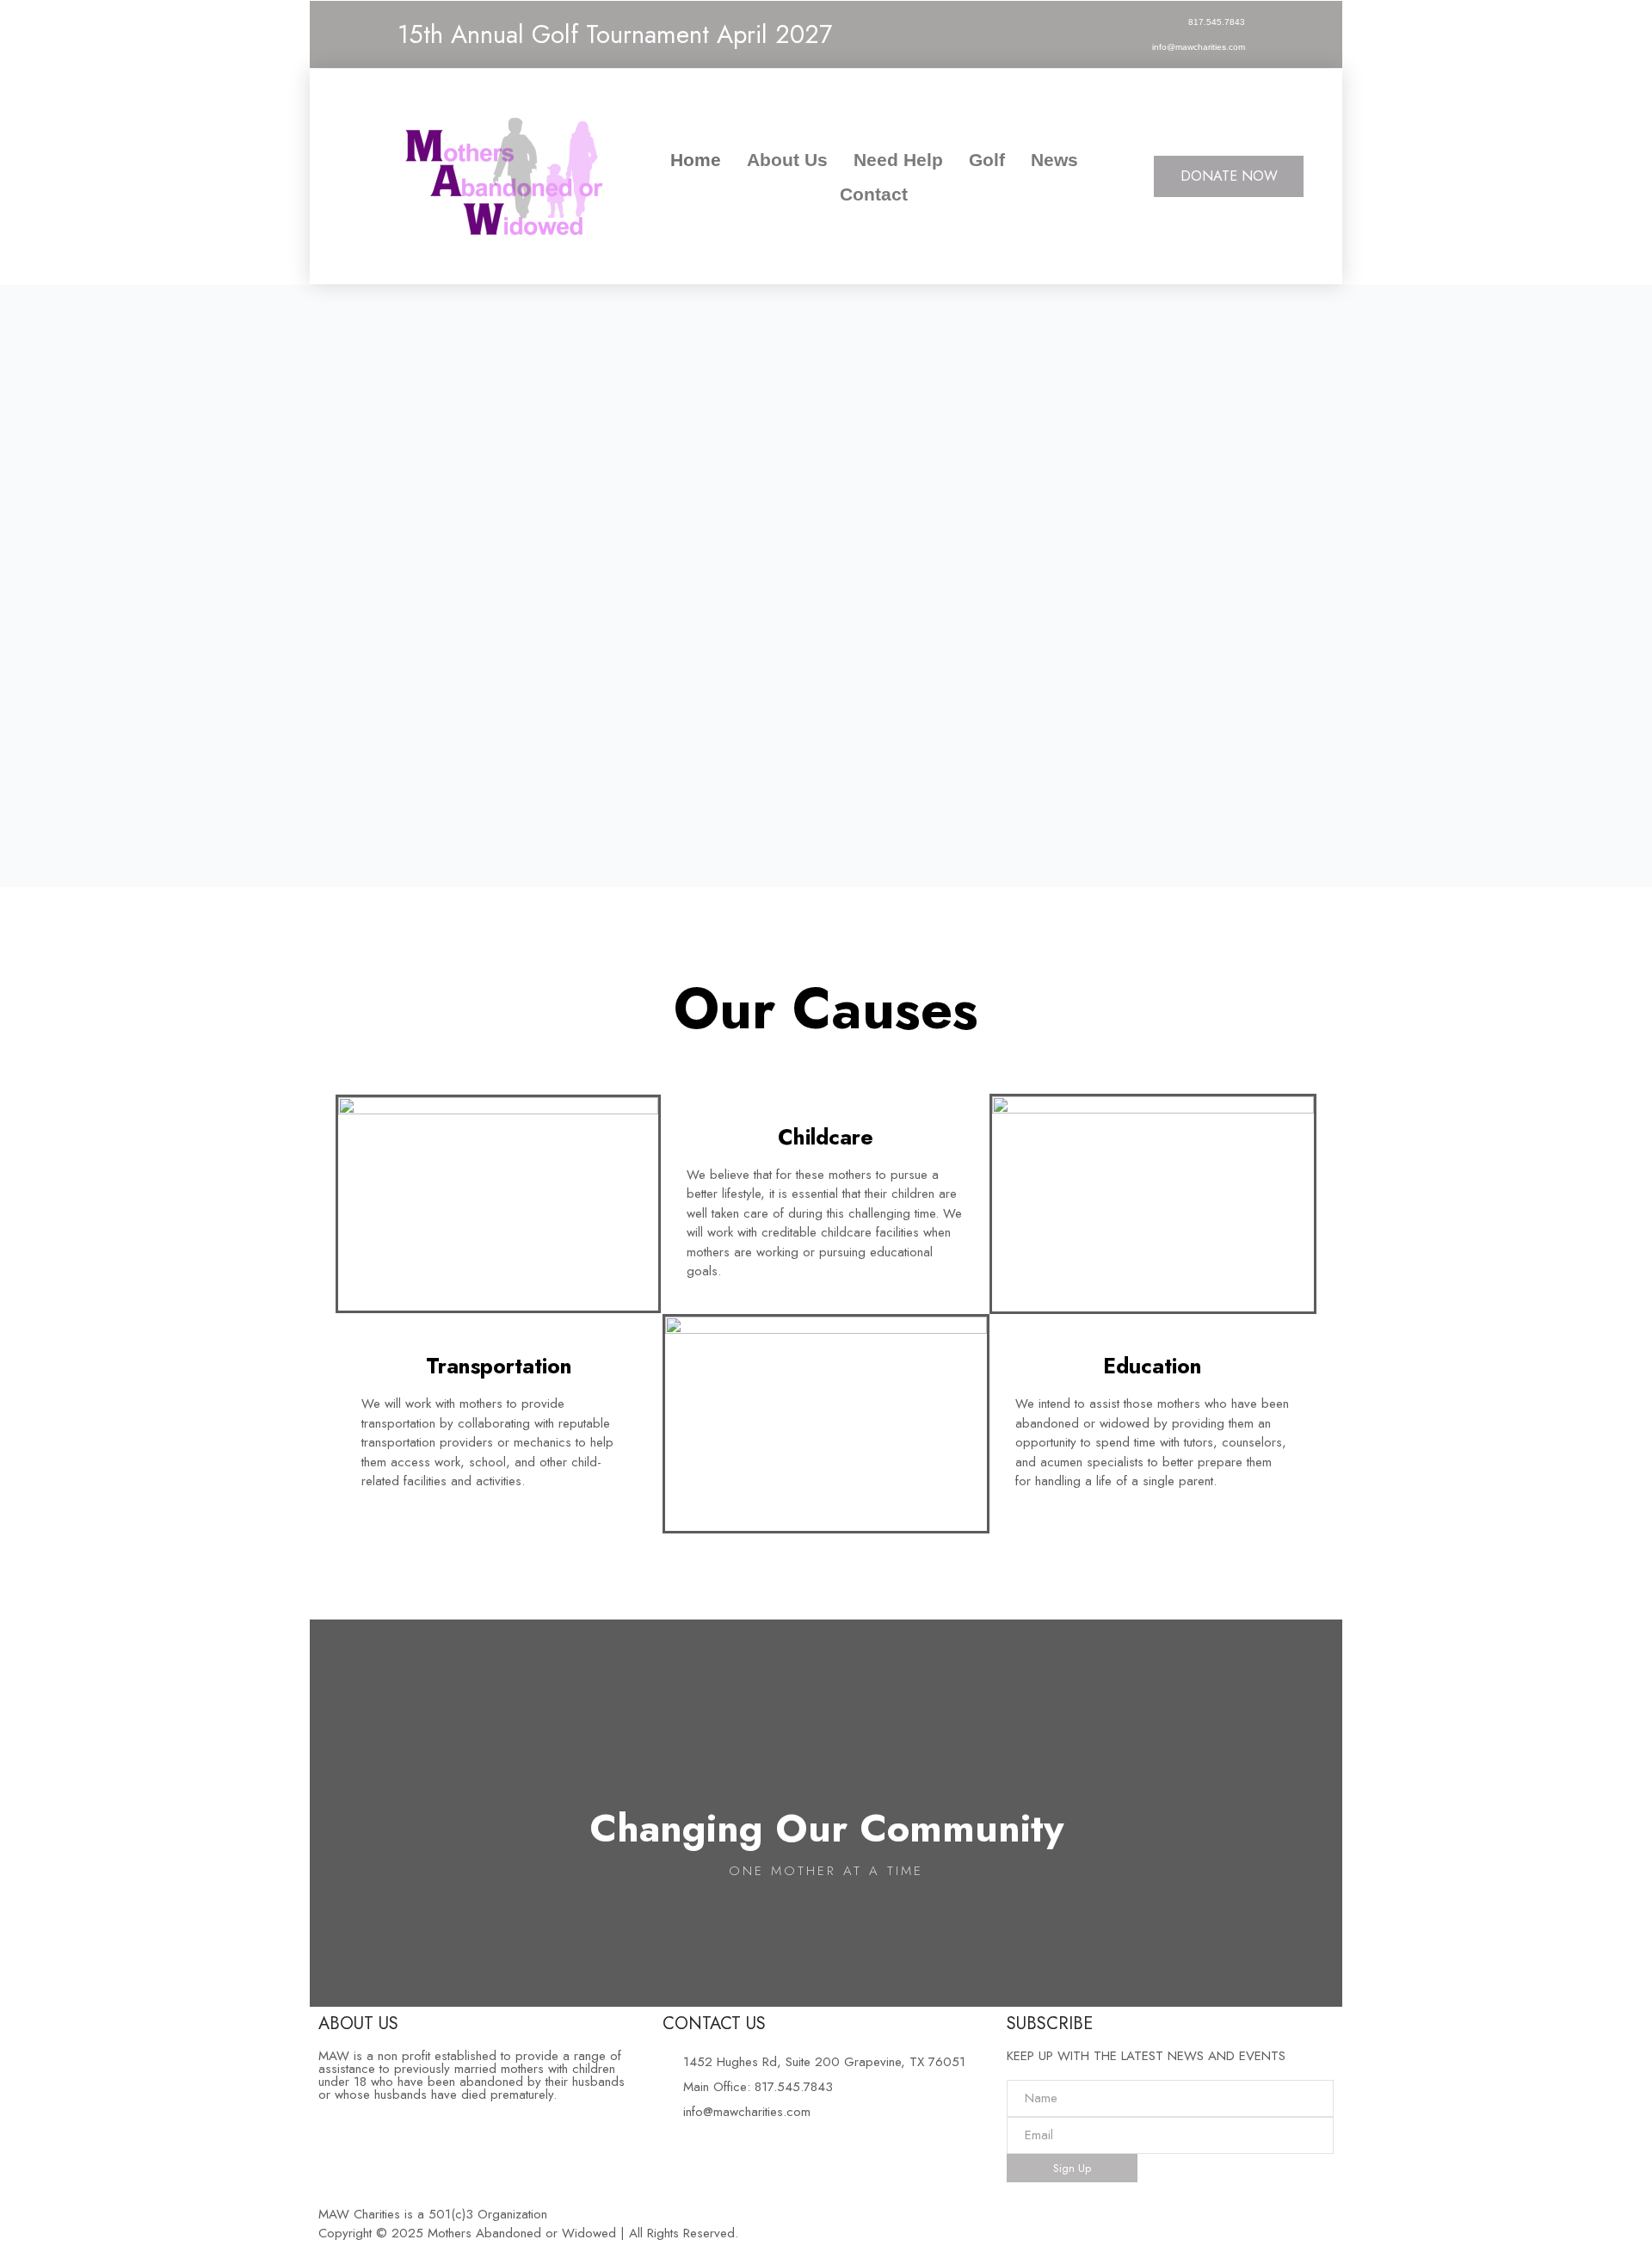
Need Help (898, 160)
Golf (987, 160)
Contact (874, 194)
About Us (787, 160)
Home (696, 160)
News (1054, 160)
